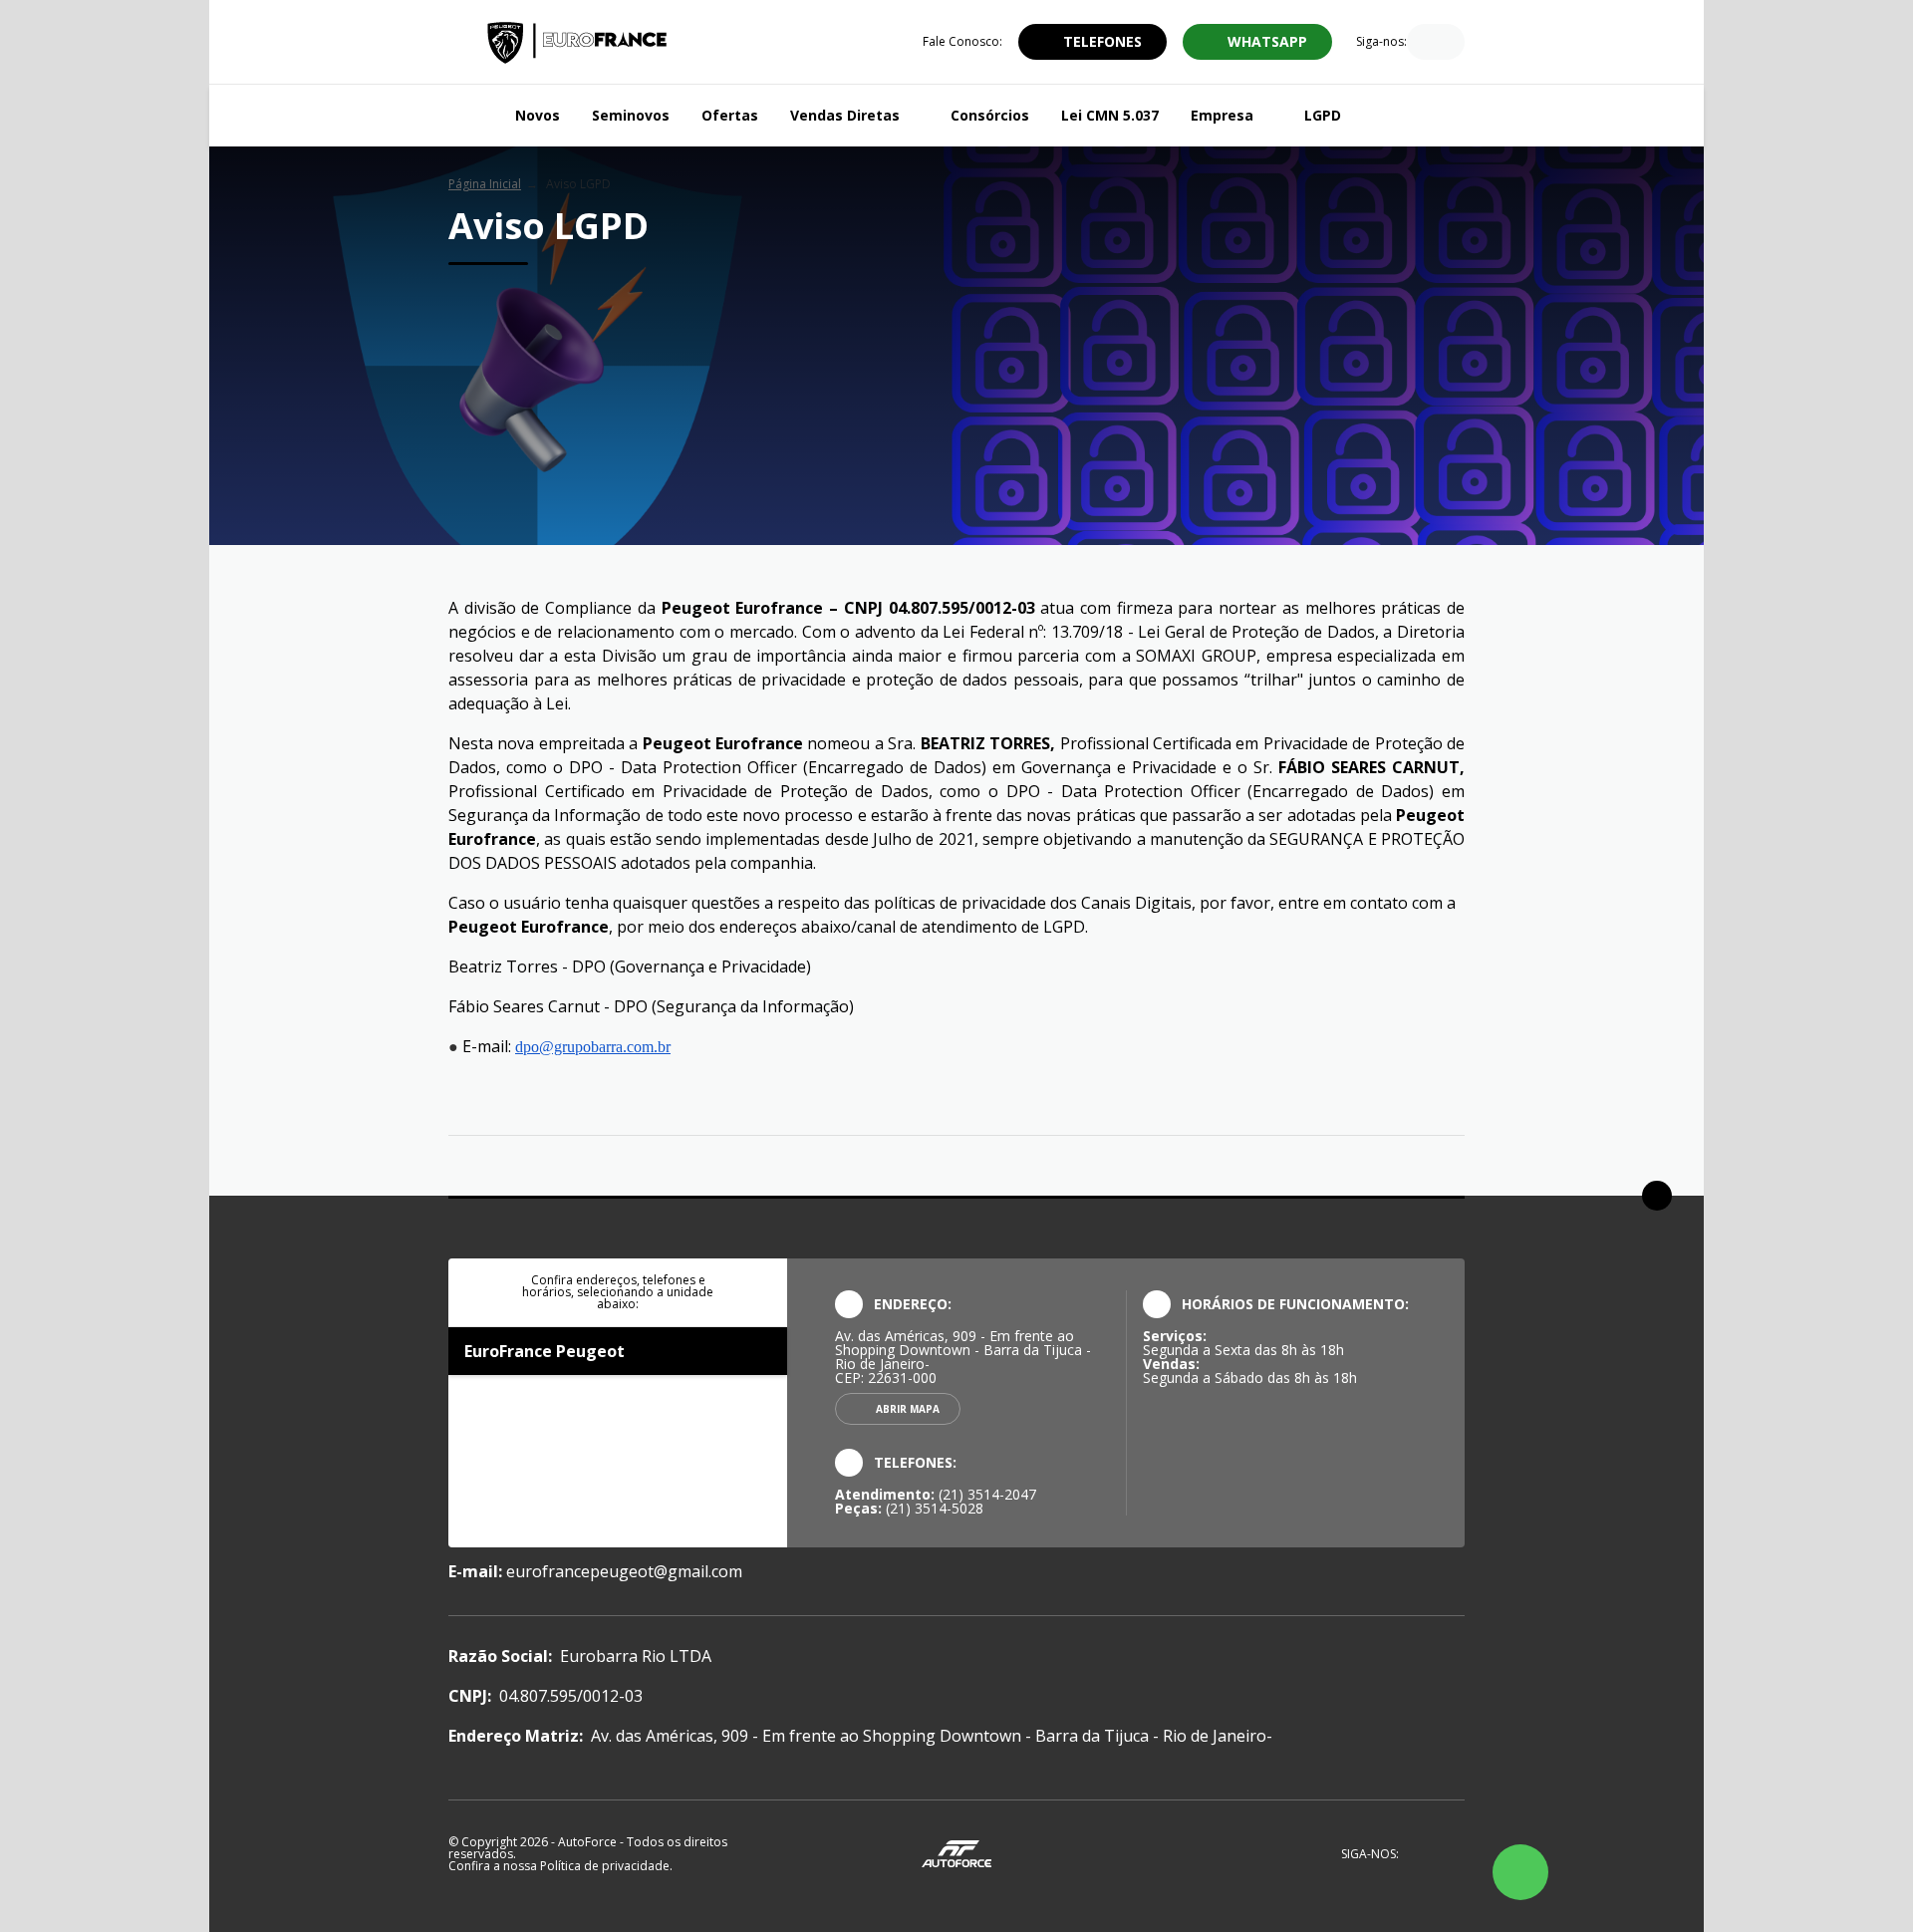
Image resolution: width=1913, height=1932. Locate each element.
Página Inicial (485, 184)
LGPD (1323, 115)
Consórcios (990, 115)
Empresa (1222, 115)
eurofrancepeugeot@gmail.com (624, 1571)
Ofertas (730, 115)
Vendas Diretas (845, 115)
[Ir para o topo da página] (1657, 1196)
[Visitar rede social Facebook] (1422, 44)
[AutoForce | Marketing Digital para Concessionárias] (956, 1853)
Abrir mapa (908, 1409)
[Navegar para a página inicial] (474, 116)
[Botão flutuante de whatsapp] (1520, 1872)
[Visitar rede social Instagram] (1449, 44)
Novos (538, 115)
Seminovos (631, 115)
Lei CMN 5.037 (1110, 115)
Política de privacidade (605, 1866)
